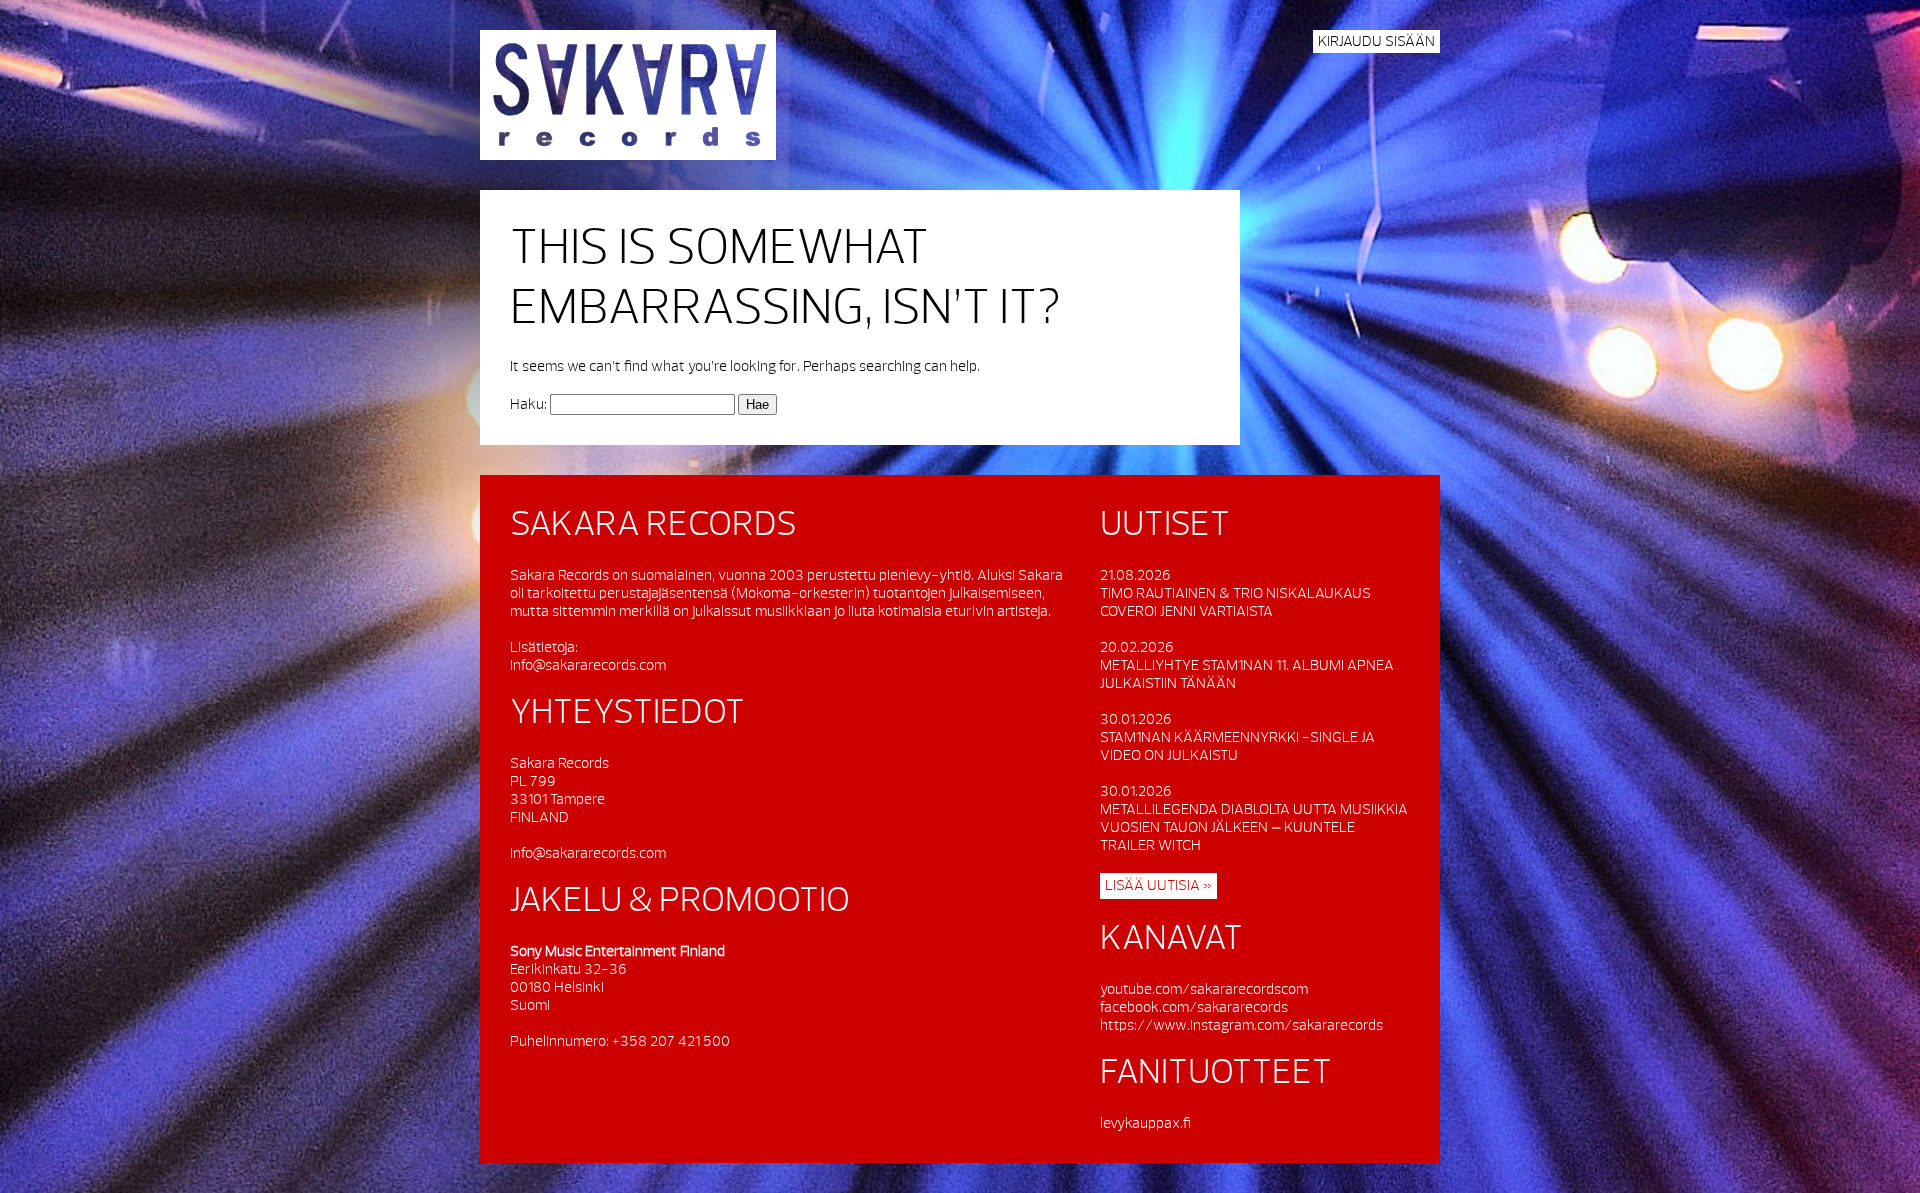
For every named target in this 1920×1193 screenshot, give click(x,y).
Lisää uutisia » (1158, 885)
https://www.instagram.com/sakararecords (1241, 1025)
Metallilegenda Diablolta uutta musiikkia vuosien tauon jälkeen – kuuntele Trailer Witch (1254, 827)
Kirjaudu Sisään (1376, 41)
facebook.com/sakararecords (1194, 1007)
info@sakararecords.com (588, 665)
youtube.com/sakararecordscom (1204, 989)
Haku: (528, 404)
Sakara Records (628, 95)
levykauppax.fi (1145, 1123)
